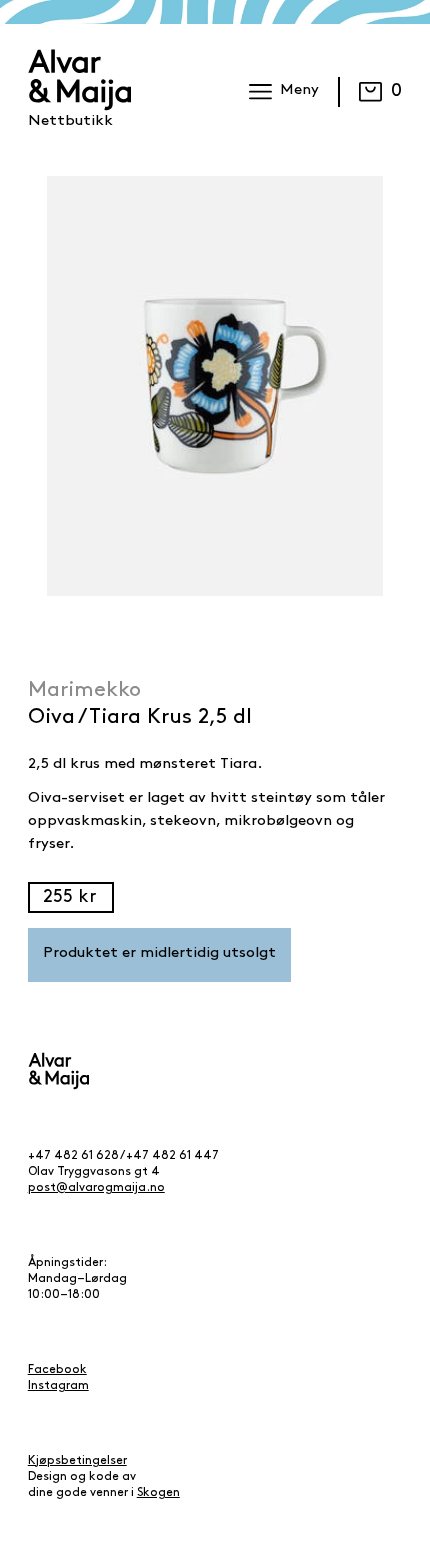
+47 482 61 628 (73, 1156)
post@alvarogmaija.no (96, 1188)
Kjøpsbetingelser (77, 1461)
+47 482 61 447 (172, 1156)
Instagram (58, 1386)
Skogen (158, 1493)
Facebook (57, 1370)
